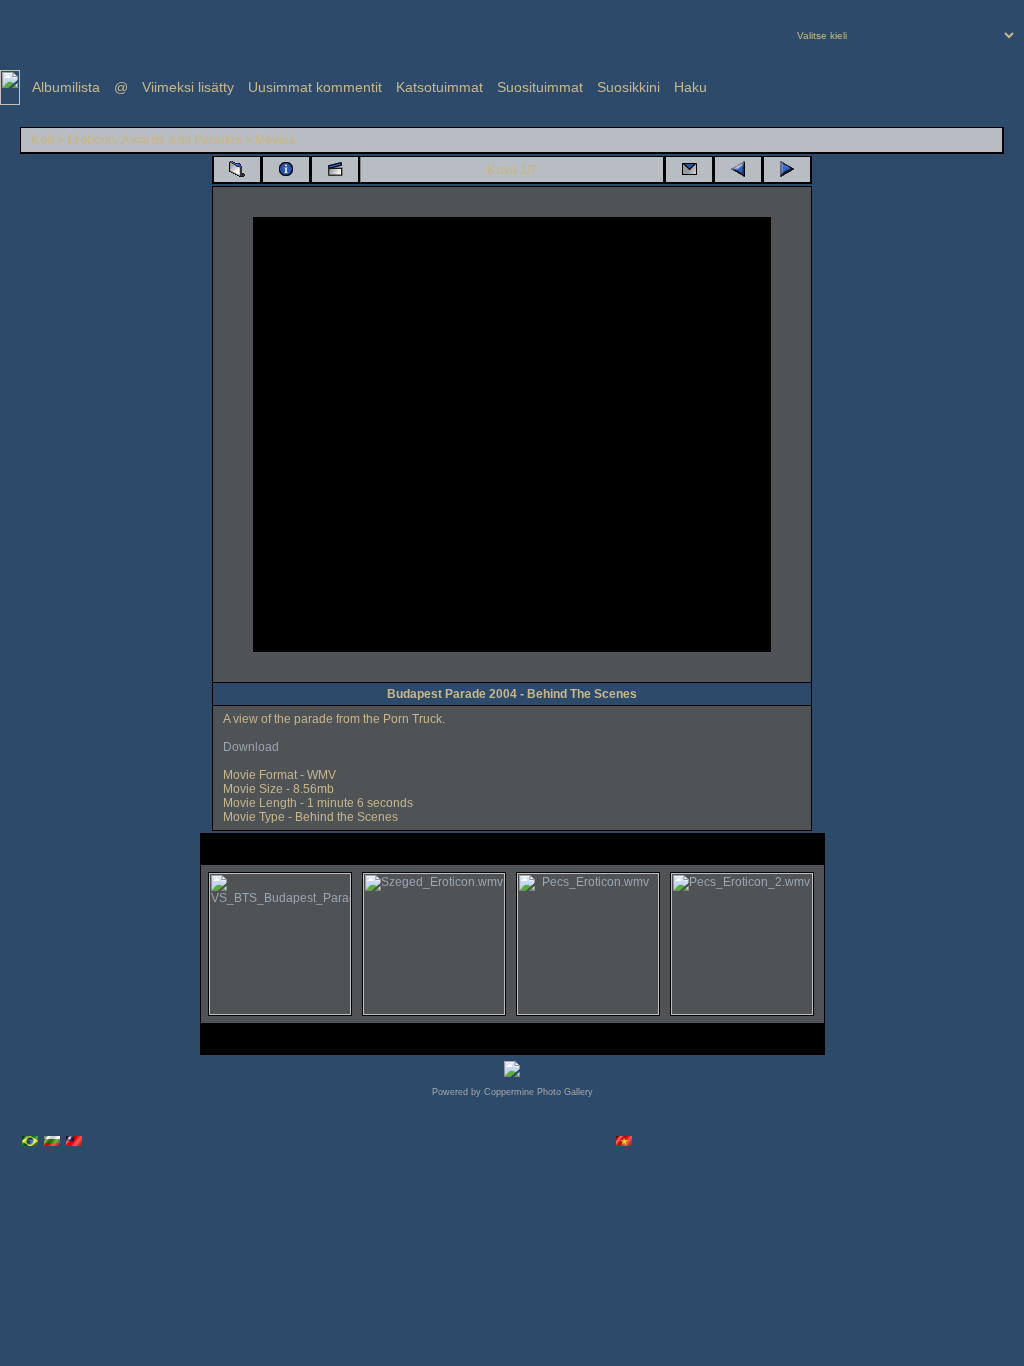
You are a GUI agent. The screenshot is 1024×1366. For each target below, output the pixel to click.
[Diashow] (335, 170)
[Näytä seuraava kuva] (787, 170)
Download (251, 747)
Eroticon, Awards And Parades (154, 140)
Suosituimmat (540, 87)
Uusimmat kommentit (315, 87)
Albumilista (66, 87)
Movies (275, 140)
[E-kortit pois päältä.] (689, 170)
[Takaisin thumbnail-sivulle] (237, 170)
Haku (690, 87)
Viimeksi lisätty (188, 87)
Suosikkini (628, 87)
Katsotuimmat (439, 87)
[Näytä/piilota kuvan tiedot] (286, 170)
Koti (42, 140)
